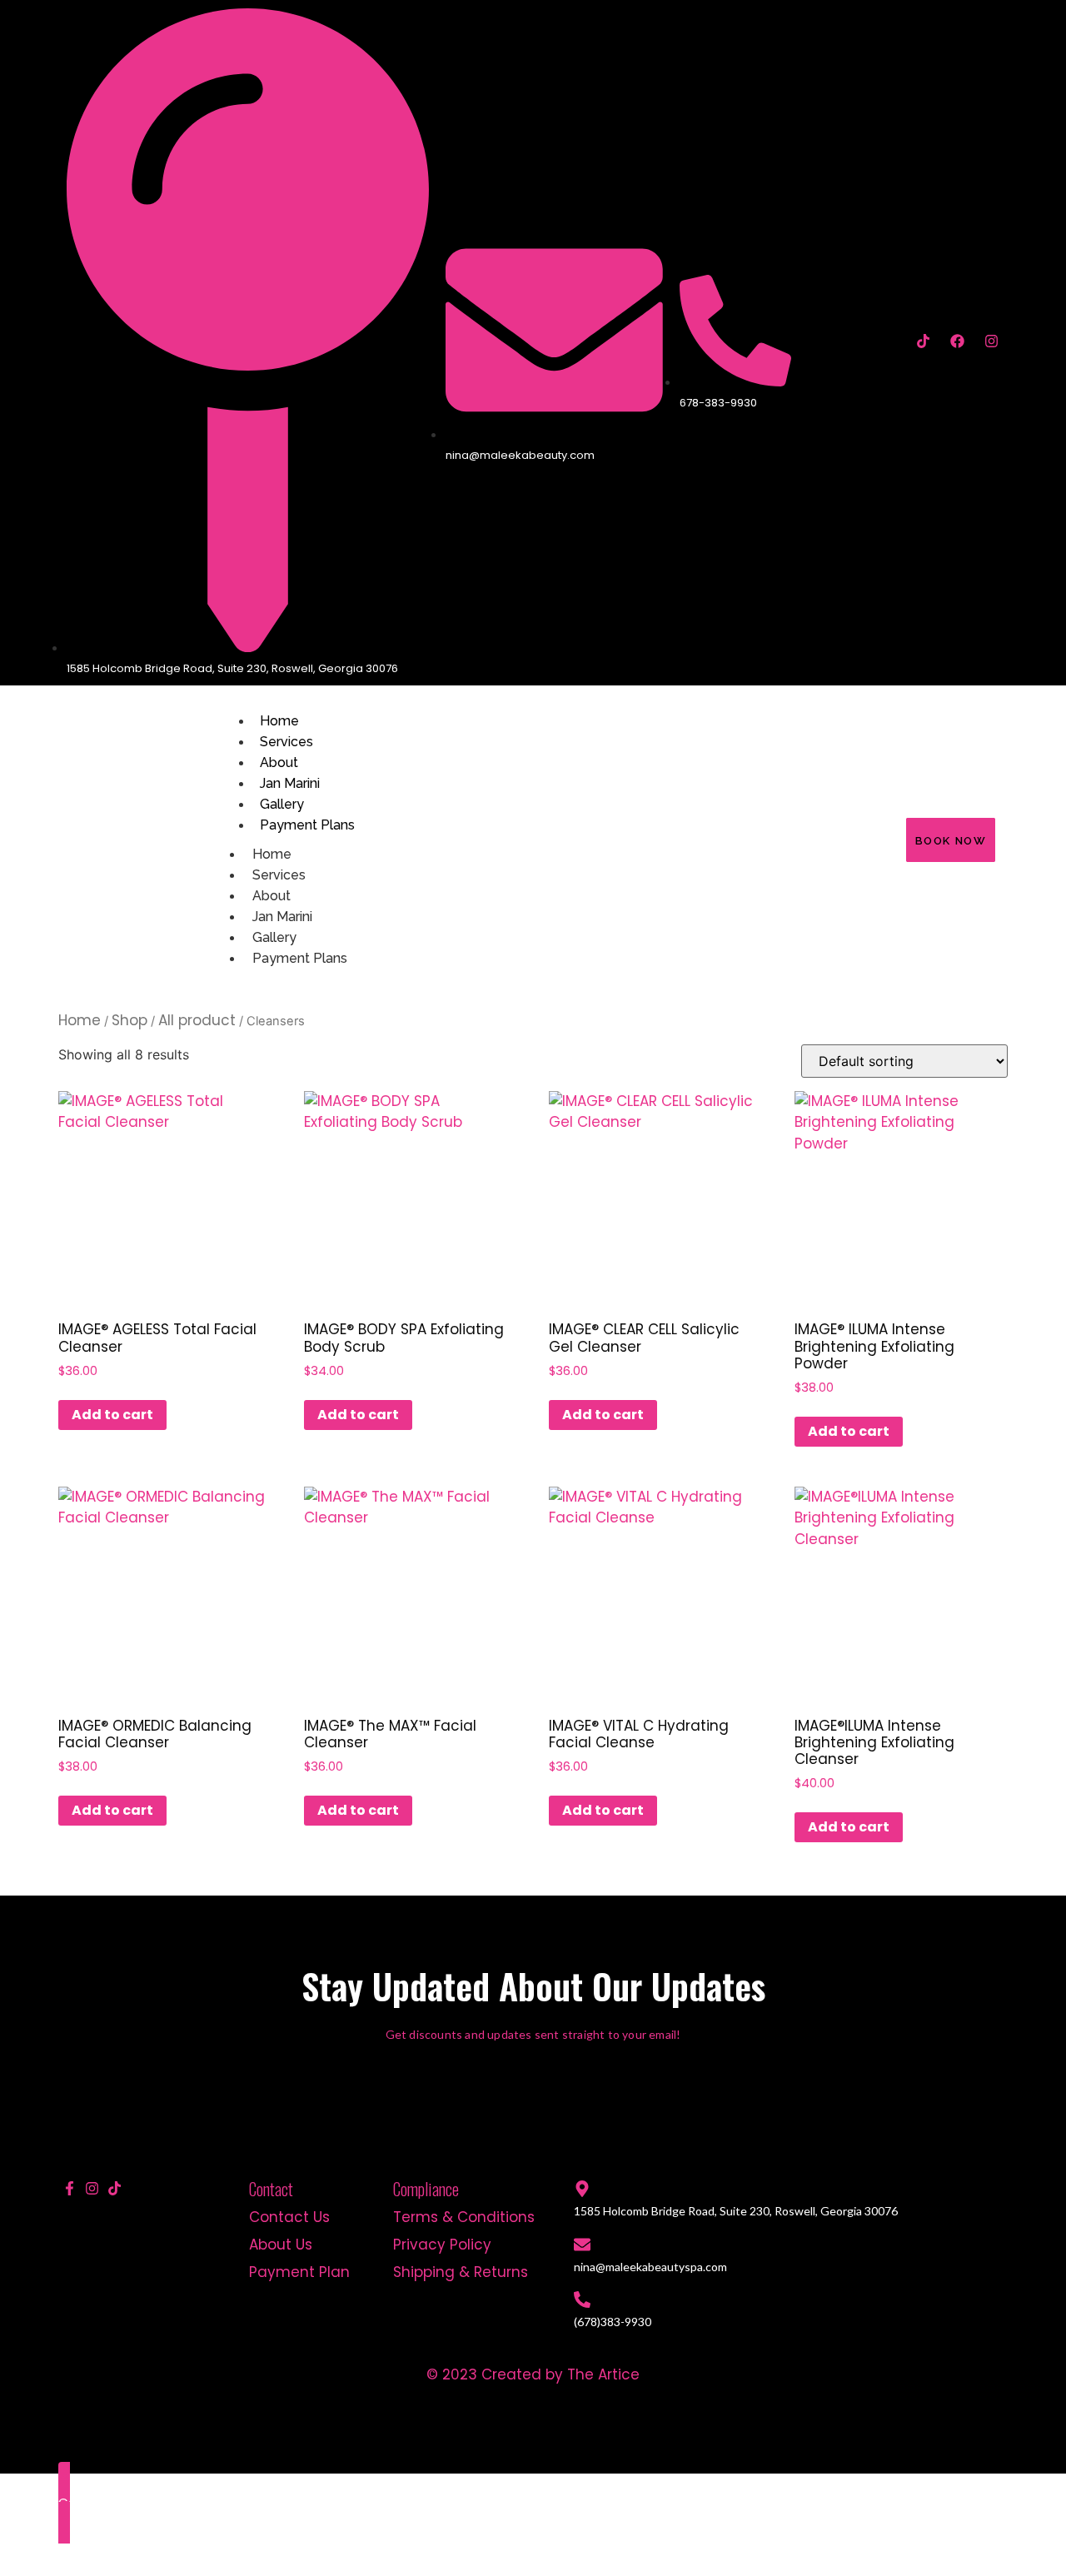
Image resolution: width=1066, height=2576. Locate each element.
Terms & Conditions (464, 2217)
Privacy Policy (442, 2245)
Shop (130, 1020)
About (279, 762)
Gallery (282, 804)
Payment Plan (299, 2272)
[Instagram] (991, 341)
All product (197, 1020)
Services (286, 742)
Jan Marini (290, 783)
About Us (281, 2245)
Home (279, 721)
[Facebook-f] (70, 2188)
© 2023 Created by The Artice (533, 2374)
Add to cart (112, 1415)
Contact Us (289, 2217)
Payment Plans (307, 825)
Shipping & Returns (461, 2272)
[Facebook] (957, 341)
